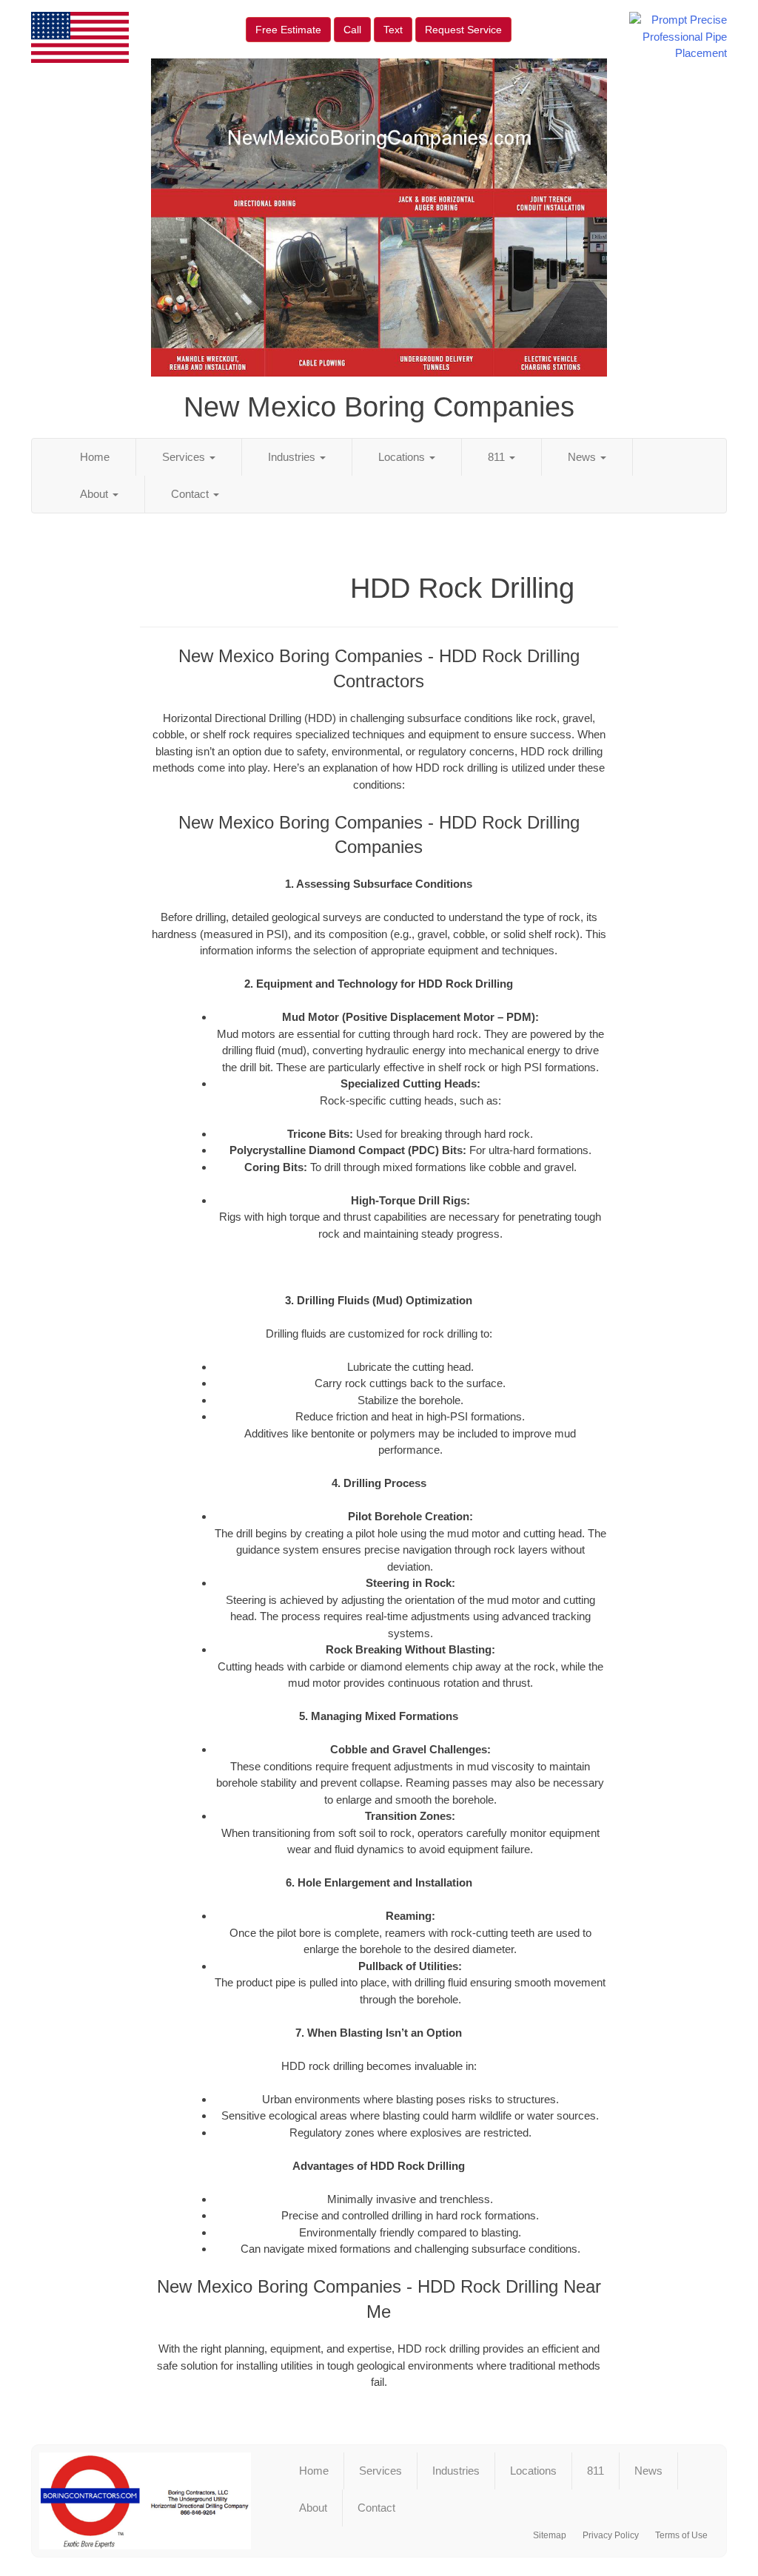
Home (95, 457)
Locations (403, 457)
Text (393, 30)
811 (498, 457)
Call (352, 30)
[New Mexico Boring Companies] (145, 2501)
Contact (191, 494)
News (583, 457)
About (95, 494)
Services (185, 457)
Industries (293, 457)
